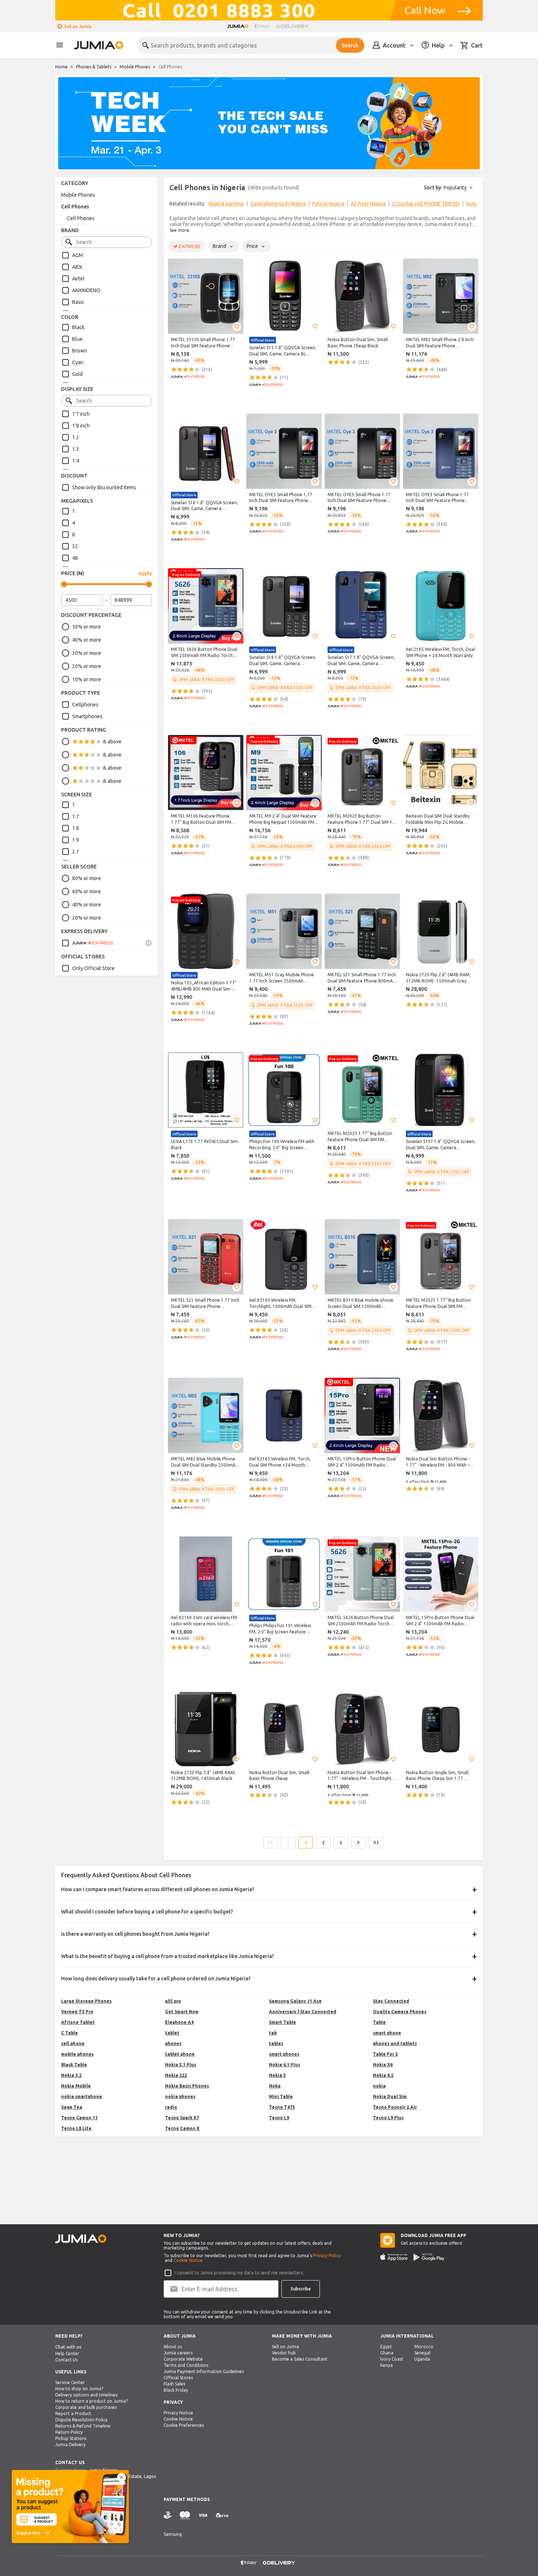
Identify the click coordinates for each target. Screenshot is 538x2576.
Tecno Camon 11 (79, 2118)
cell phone (73, 2043)
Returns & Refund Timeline (83, 2426)
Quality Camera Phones (400, 2012)
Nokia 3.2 (71, 2075)
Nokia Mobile (76, 2086)
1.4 (76, 461)
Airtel (78, 279)
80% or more (87, 878)
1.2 (76, 437)
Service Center (70, 2382)
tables (276, 2043)
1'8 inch (81, 426)
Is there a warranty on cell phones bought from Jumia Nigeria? (135, 1934)
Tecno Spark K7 (182, 2118)
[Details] (149, 943)
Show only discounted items (104, 487)
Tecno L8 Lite (76, 2128)
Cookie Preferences (184, 2425)
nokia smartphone (82, 2096)
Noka (275, 2086)
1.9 (76, 840)
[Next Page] (358, 1843)
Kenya (386, 2365)
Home (61, 67)
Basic (78, 302)
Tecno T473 (282, 2107)
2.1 (76, 852)
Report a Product (73, 2413)
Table (379, 2022)
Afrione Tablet (78, 2022)
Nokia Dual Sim (390, 2096)
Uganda (422, 2359)
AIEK (77, 267)
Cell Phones (75, 207)
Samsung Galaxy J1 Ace (295, 2001)
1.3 (76, 449)
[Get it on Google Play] (429, 2257)
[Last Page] (376, 1843)
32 (75, 546)
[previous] (174, 205)
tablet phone (180, 2054)
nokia (379, 2086)
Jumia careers (178, 2353)
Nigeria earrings (226, 204)
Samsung (173, 2534)
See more (179, 230)
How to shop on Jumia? (79, 2389)
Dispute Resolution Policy (81, 2420)
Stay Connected (391, 2001)
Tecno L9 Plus (388, 2118)
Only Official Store (93, 968)
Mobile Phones (135, 67)
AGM (78, 255)
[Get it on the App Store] (394, 2257)
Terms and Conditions (186, 2365)
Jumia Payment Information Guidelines (204, 2371)
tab (273, 2033)
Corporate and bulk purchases (86, 2407)
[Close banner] (122, 2477)
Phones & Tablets (94, 67)
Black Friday (176, 2390)
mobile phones (77, 2054)
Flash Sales (174, 2384)
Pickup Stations (71, 2438)
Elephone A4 (179, 2022)
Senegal (422, 2353)
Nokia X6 (383, 2065)
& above (112, 742)
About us (173, 2347)
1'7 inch (81, 414)
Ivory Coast (392, 2359)
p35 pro (173, 2001)
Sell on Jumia (78, 27)
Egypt (386, 2347)
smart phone (387, 2033)
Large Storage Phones (86, 2001)
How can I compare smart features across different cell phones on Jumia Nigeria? (158, 1889)
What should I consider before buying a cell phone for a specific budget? (147, 1912)
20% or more (87, 666)
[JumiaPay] (262, 26)
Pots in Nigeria (328, 204)
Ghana (387, 2353)
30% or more (87, 653)
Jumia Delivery (70, 2445)
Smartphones (87, 716)
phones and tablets (395, 2043)
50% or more (87, 627)
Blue (77, 339)
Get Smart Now (182, 2012)
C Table (70, 2033)
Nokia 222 (176, 2075)
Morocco (424, 2347)
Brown (80, 351)
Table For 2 (385, 2054)
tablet (172, 2033)
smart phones (284, 2054)
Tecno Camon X (182, 2128)
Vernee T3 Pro (77, 2012)
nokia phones (180, 2096)
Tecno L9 (279, 2118)
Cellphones (85, 705)
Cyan (78, 362)
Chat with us (68, 2347)
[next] (472, 205)
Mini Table (281, 2096)
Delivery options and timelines (86, 2395)
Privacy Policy (327, 2256)
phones (173, 2043)
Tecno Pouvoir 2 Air (395, 2107)
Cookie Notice (188, 2260)
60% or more (87, 891)
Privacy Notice (178, 2413)
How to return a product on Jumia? (91, 2401)
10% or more (87, 679)
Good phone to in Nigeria (278, 204)
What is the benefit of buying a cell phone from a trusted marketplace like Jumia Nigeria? (168, 1956)
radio (171, 2107)
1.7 (76, 816)
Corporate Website (183, 2359)
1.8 (76, 828)
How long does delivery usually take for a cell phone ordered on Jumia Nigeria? (156, 1979)
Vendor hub (284, 2353)
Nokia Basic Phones (187, 2086)
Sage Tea (72, 2107)
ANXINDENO (86, 290)
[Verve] (222, 2515)
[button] (237, 327)
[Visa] (203, 2515)
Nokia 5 (277, 2075)
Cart (477, 45)
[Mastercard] (185, 2515)
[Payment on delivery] (168, 2515)
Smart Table (283, 2022)
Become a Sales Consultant (300, 2359)
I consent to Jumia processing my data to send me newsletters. (239, 2273)
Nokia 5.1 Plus (181, 2065)
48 (75, 558)
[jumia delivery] (294, 26)
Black (78, 327)
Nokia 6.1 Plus (285, 2065)
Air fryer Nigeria (368, 204)
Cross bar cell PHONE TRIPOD (426, 204)
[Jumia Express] (87, 943)
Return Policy (69, 2432)
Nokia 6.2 (383, 2075)
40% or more (87, 640)
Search (350, 45)
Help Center (67, 2354)
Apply (145, 573)
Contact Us (66, 2360)
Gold (77, 374)
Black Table (74, 2065)
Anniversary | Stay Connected (303, 2012)
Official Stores (178, 2378)
